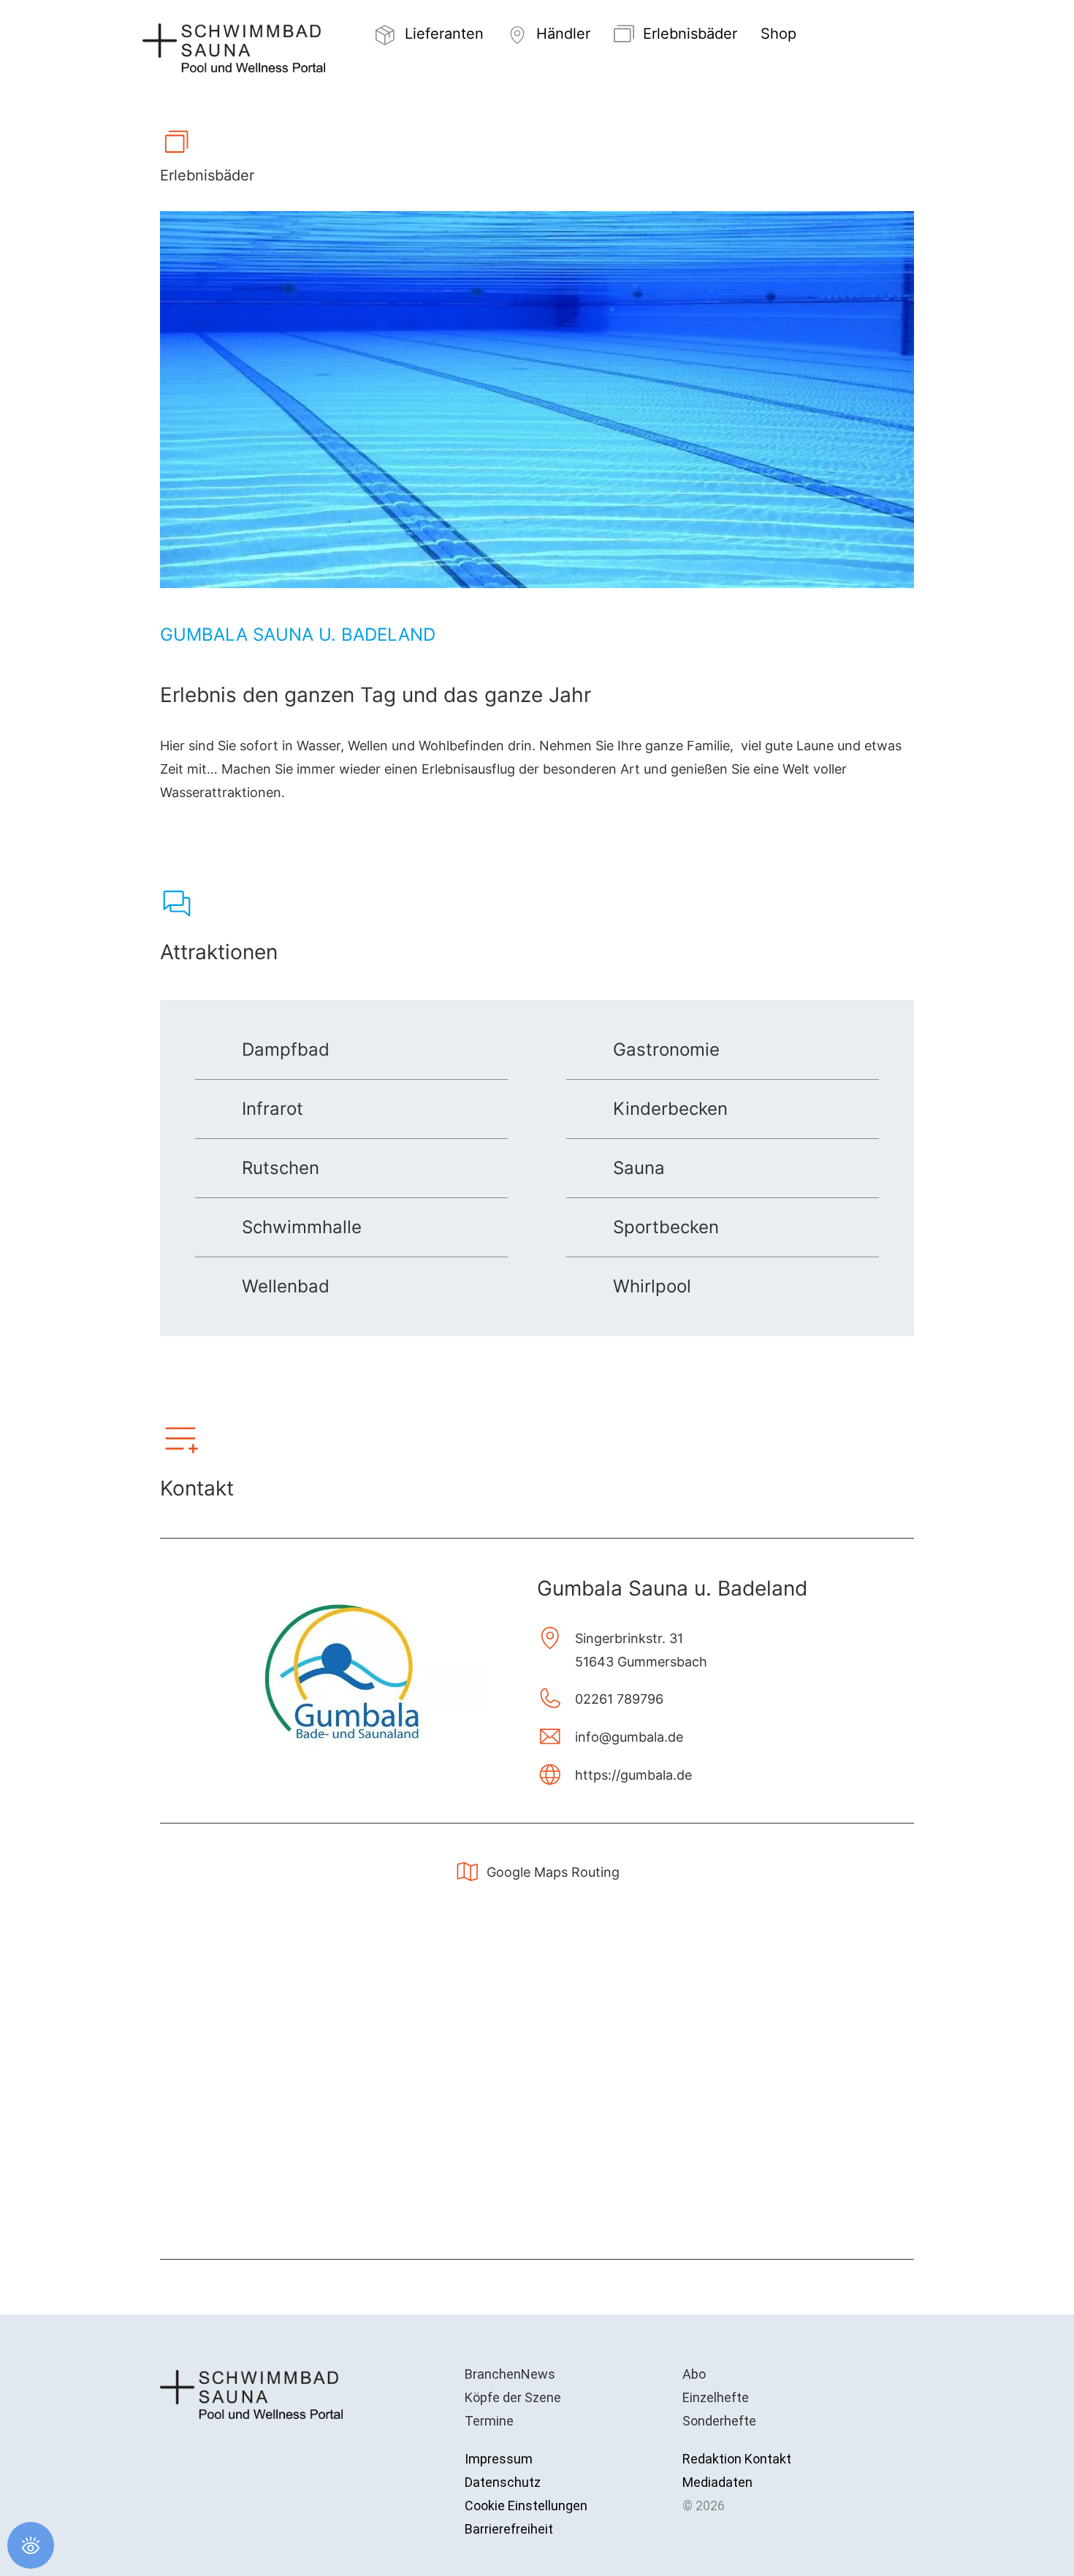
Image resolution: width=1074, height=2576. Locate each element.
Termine (489, 2421)
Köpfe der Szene (513, 2397)
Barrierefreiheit (509, 2529)
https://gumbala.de (633, 1775)
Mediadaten (717, 2482)
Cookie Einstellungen (526, 2505)
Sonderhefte (719, 2421)
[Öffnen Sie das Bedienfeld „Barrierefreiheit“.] (31, 2545)
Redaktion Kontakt (737, 2459)
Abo (694, 2374)
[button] (842, 35)
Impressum (499, 2459)
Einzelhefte (716, 2397)
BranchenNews (510, 2374)
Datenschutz (503, 2482)
